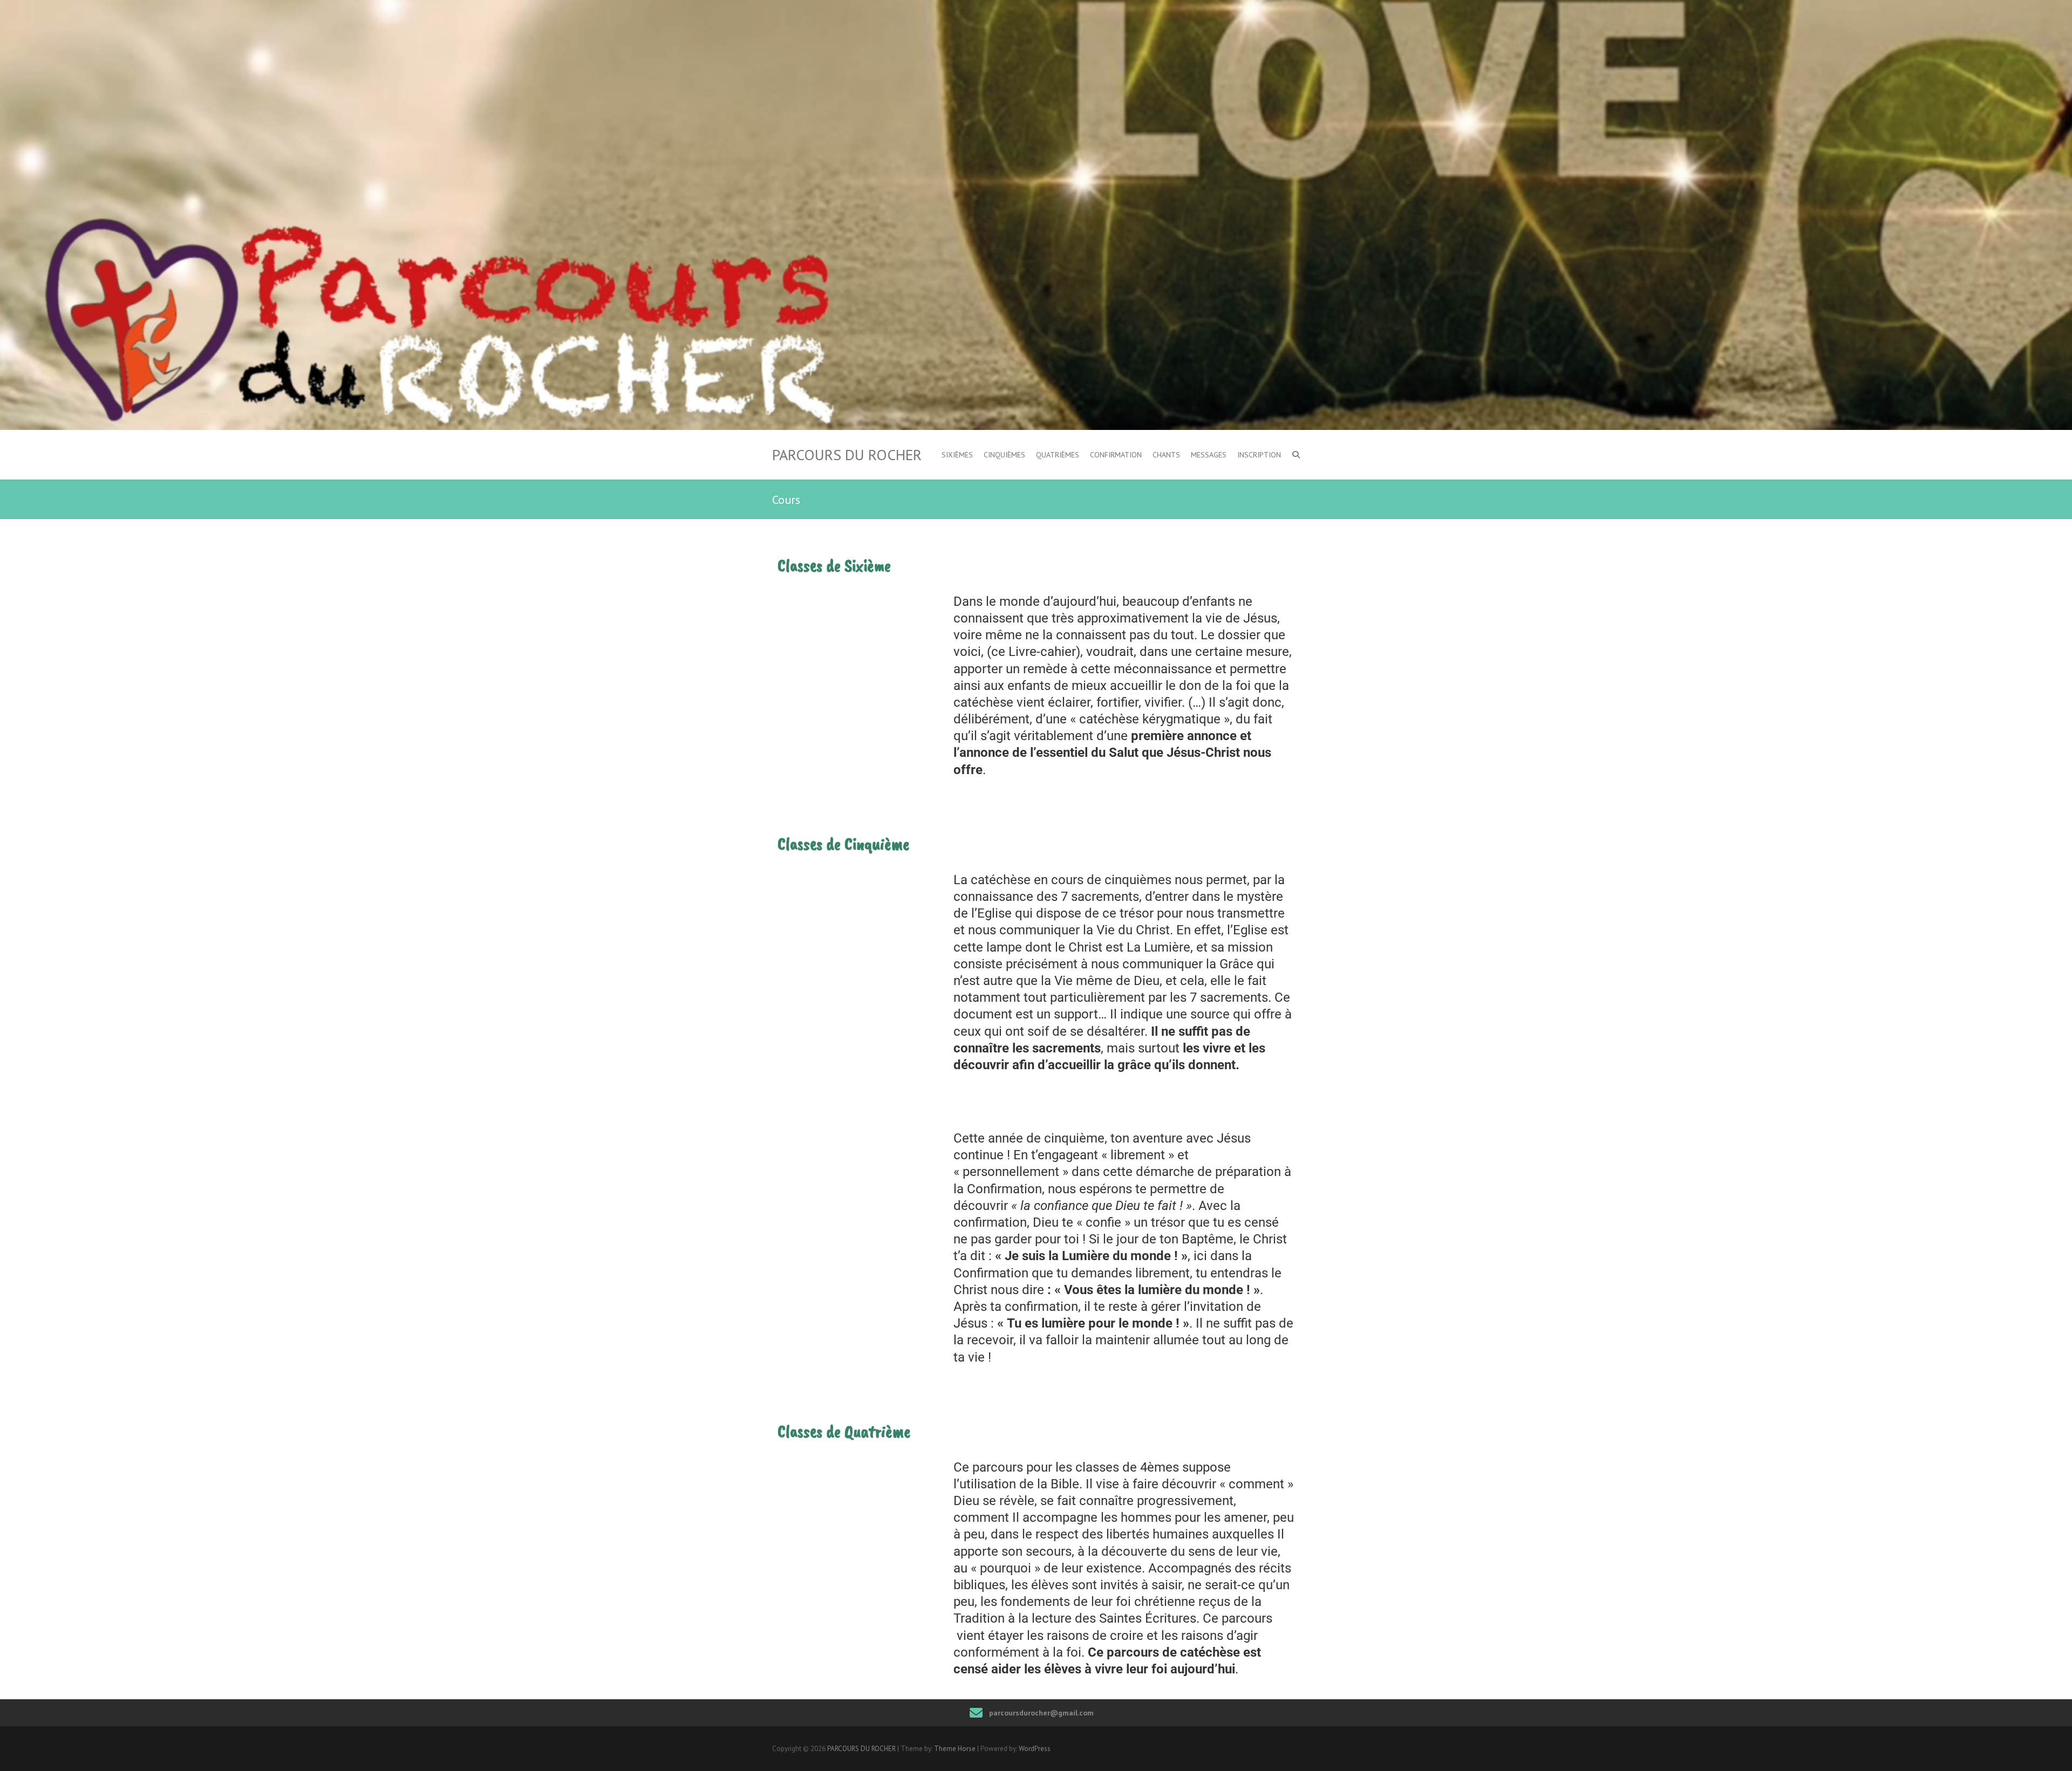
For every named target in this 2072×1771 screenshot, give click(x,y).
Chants (1166, 455)
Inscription (1259, 455)
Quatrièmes (1058, 455)
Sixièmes (957, 455)
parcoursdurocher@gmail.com (1041, 1713)
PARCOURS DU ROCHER (847, 455)
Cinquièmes (1004, 455)
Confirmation (1116, 455)
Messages (1209, 455)
